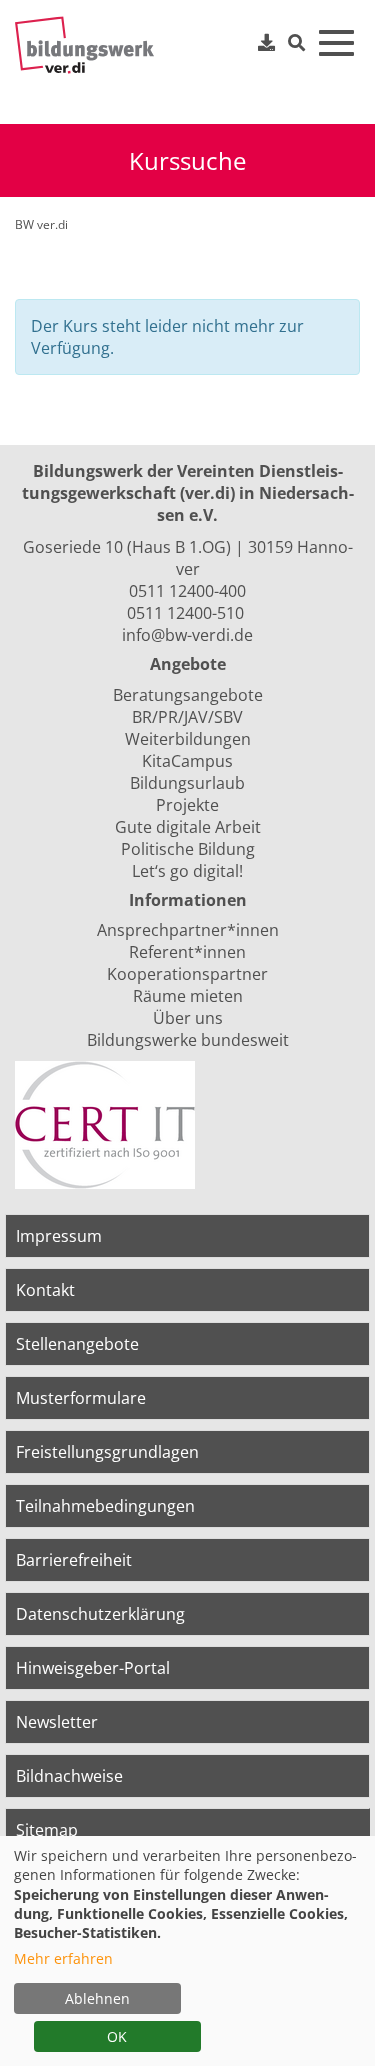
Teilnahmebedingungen (105, 1506)
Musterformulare (81, 1398)
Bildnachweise (69, 1776)
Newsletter (57, 1722)
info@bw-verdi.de (187, 635)
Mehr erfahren (63, 1958)
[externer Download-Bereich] (267, 42)
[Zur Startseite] (90, 45)
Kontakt (45, 1290)
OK (117, 2036)
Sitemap (47, 1830)
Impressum (59, 1236)
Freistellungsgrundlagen (107, 1452)
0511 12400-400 (187, 591)
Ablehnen (97, 1998)
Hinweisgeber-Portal (93, 1668)
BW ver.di (41, 224)
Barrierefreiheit (74, 1560)
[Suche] (297, 43)
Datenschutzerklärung (100, 1614)
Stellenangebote (77, 1344)
